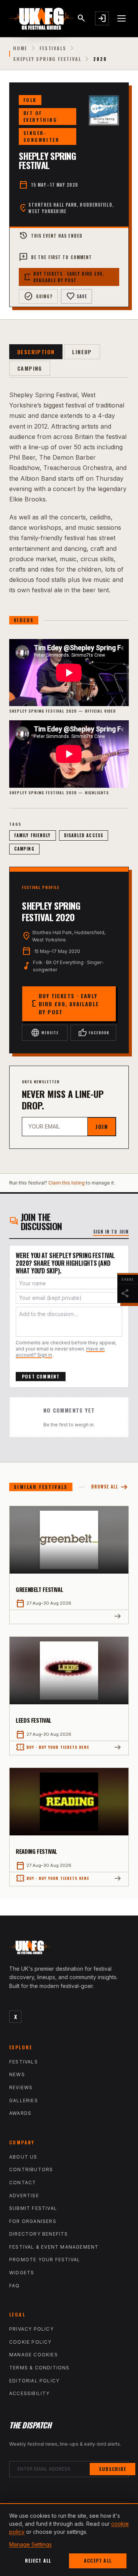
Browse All (110, 1487)
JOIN (102, 1126)
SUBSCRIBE (113, 2469)
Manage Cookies (34, 2355)
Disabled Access (84, 835)
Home (20, 48)
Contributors (31, 2169)
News (17, 2074)
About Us (23, 2157)
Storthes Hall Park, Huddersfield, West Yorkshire (71, 208)
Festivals (53, 48)
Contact (23, 2183)
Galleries (24, 2100)
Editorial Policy (34, 2381)
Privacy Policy (31, 2329)
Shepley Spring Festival (47, 59)
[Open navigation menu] (122, 18)
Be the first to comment (55, 257)
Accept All (98, 2560)
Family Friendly (33, 835)
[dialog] (69, 2540)
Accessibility (30, 2393)
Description (36, 352)
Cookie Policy (30, 2342)
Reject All (38, 2560)
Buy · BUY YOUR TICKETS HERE (53, 1747)
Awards (20, 2113)
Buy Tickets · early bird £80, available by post (64, 277)
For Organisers (33, 2221)
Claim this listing (67, 1183)
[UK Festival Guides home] (69, 1949)
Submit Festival (33, 2208)
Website (45, 1033)
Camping (30, 368)
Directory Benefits (39, 2234)
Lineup (82, 352)
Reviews (21, 2087)
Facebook (94, 1033)
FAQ (15, 2286)
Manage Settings (30, 2544)
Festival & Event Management (54, 2247)
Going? (38, 296)
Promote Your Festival (45, 2260)
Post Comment (41, 1376)
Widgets (22, 2273)
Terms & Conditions (39, 2368)
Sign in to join (111, 1232)
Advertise (24, 2196)
